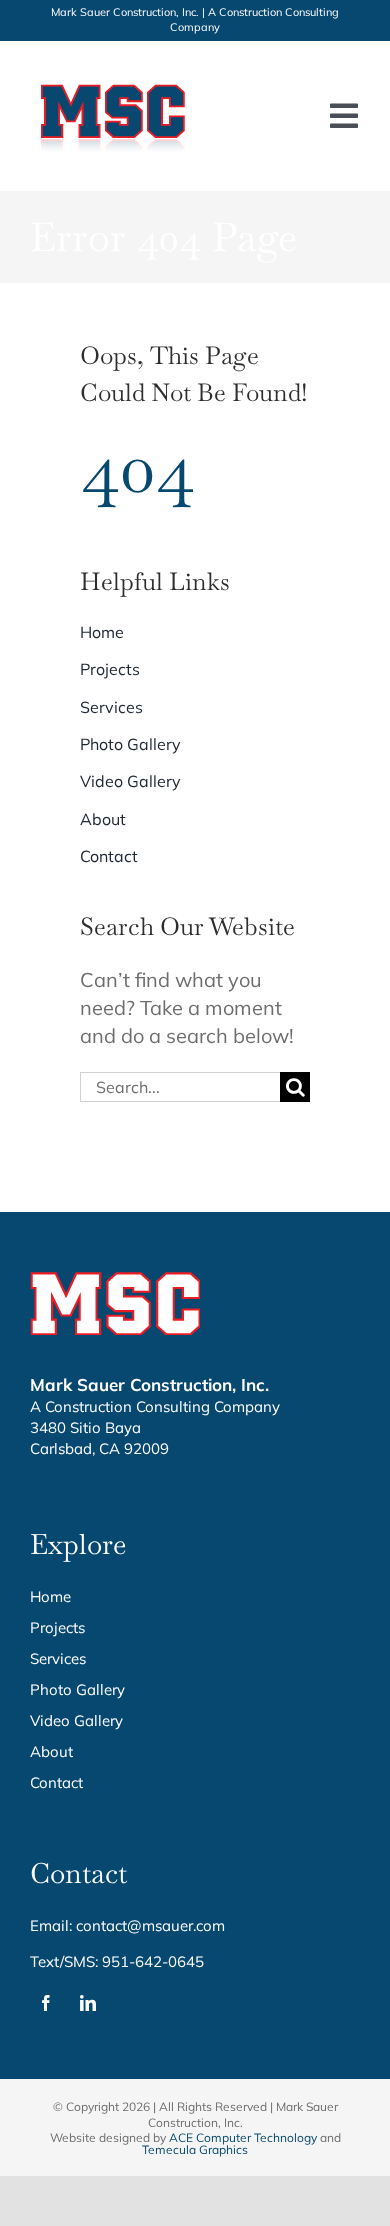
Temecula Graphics (195, 2149)
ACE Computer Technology (243, 2137)
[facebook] (46, 2003)
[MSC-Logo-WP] (114, 80)
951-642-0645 (153, 1961)
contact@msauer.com (150, 1925)
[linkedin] (88, 2003)
